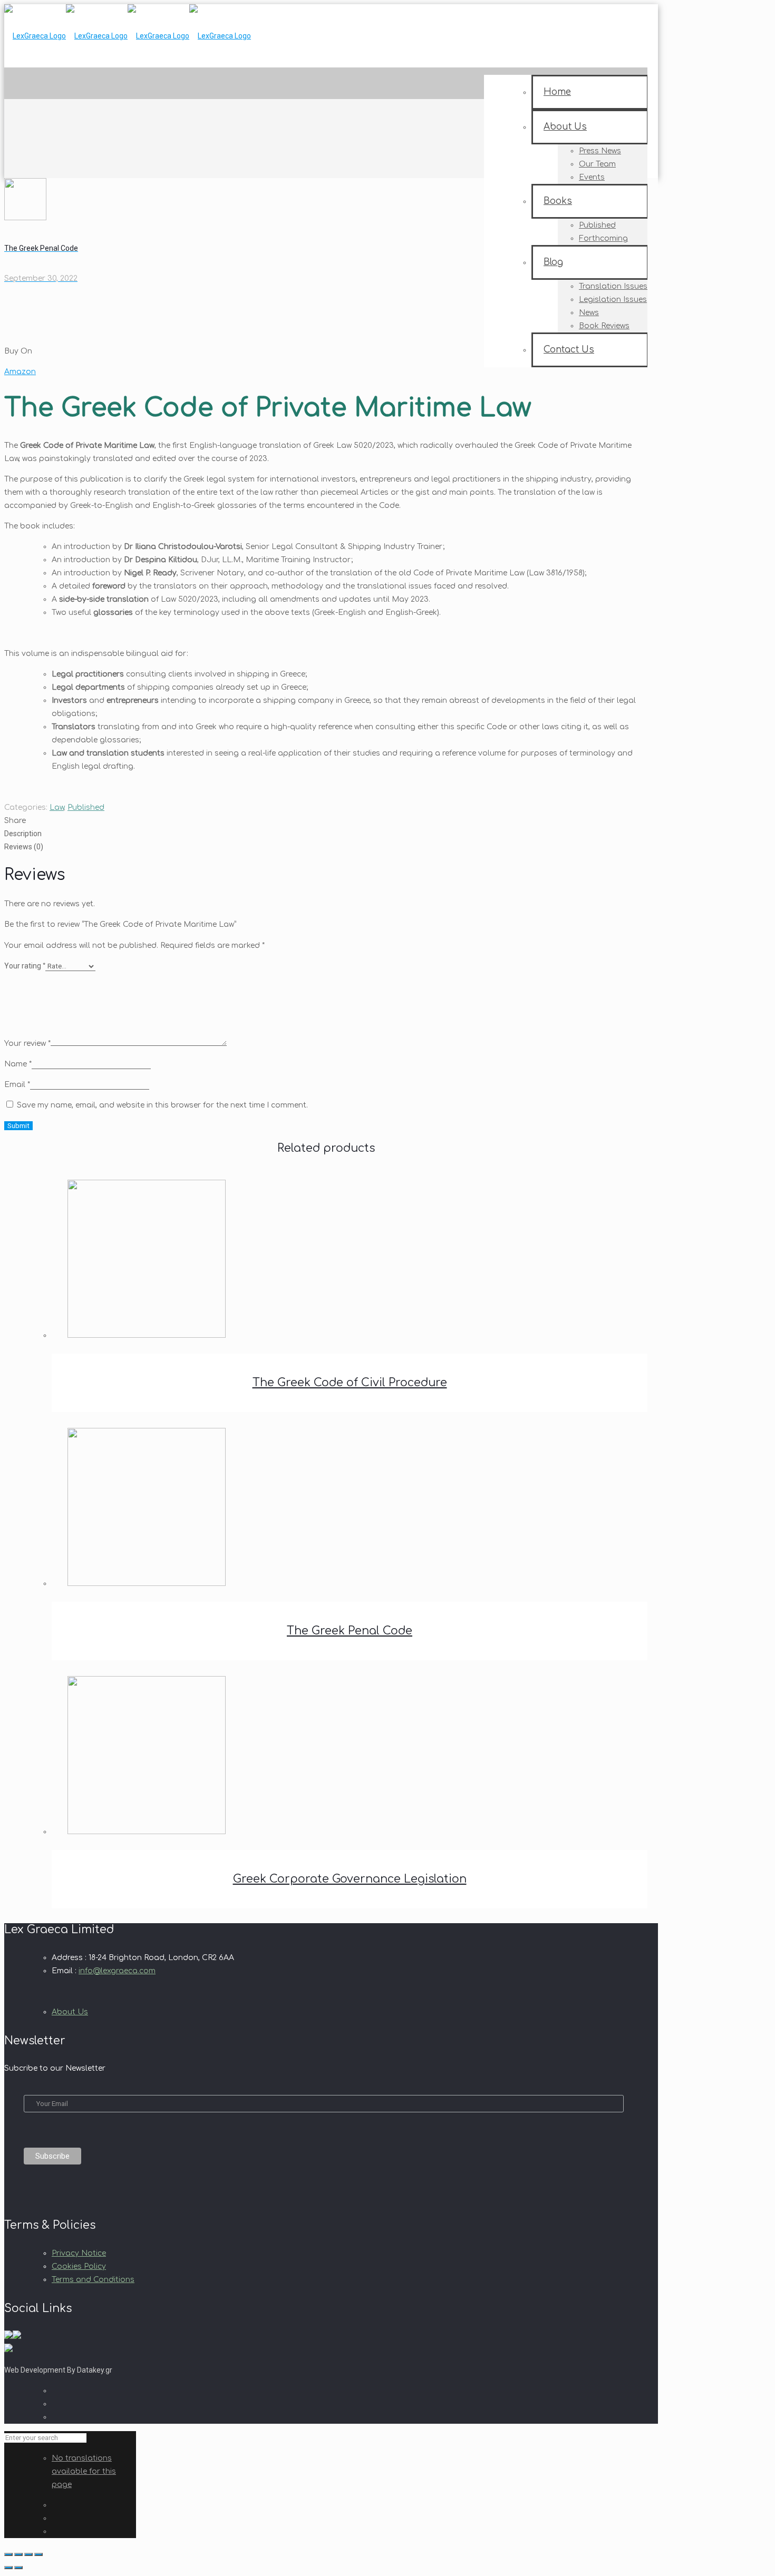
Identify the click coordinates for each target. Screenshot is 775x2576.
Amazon (20, 372)
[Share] (28, 2554)
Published (86, 807)
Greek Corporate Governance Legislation (350, 1879)
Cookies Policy (79, 2266)
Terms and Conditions (93, 2280)
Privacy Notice (79, 2253)
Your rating (25, 966)
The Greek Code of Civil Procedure (350, 1383)
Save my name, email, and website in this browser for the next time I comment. (162, 1105)
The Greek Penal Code (350, 1631)
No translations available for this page (84, 2471)
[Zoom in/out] (8, 2554)
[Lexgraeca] (128, 36)
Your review (27, 1044)
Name (18, 1064)
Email (17, 1085)
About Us (70, 2012)
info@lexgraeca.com (117, 1971)
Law (57, 807)
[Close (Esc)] (38, 2554)
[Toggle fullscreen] (18, 2554)
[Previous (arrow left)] (8, 2568)
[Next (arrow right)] (18, 2568)
